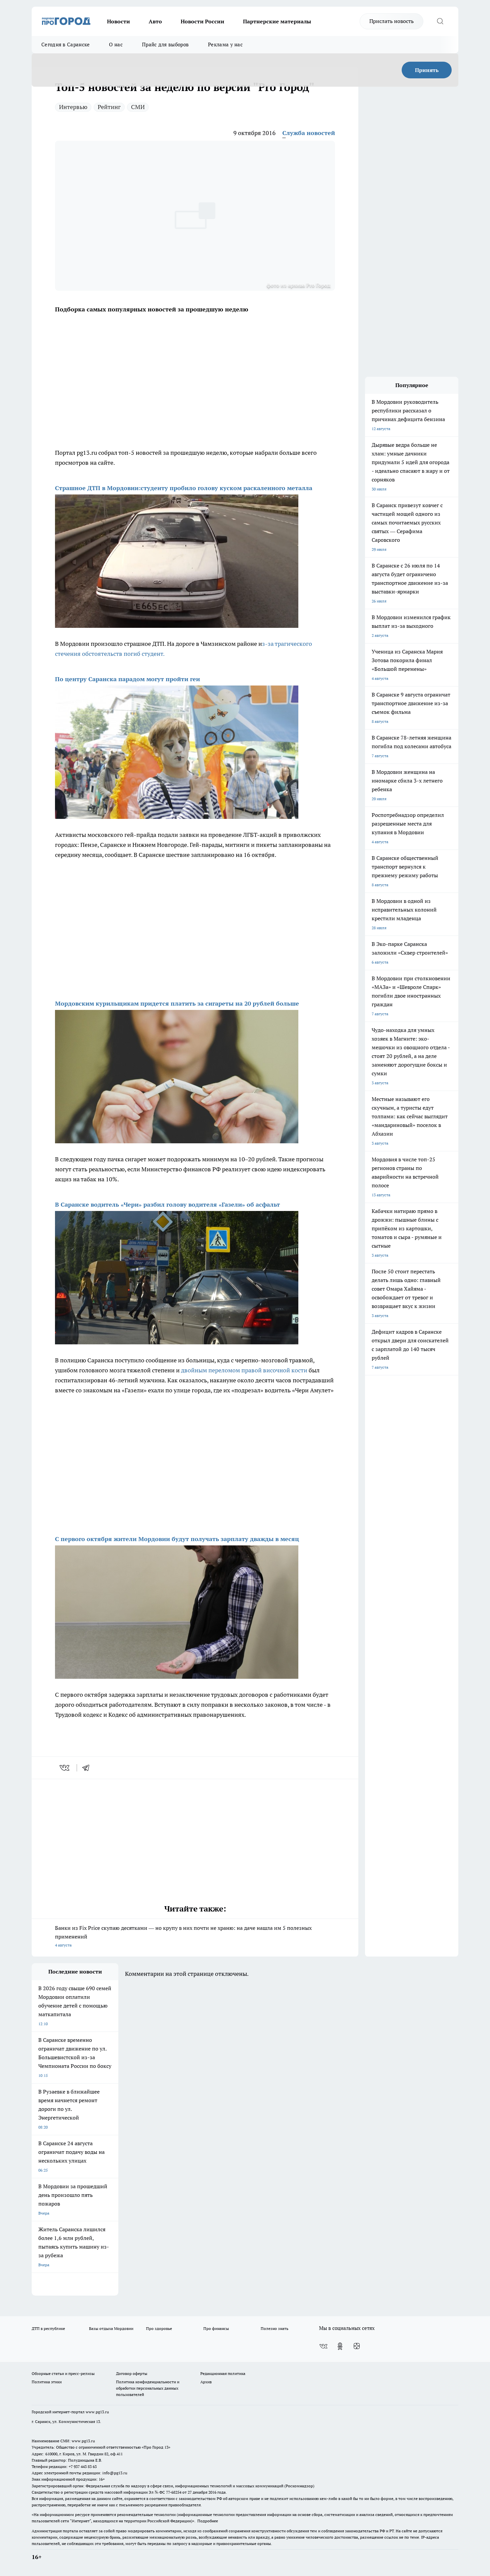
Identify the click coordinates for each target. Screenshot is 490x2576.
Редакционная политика (223, 2373)
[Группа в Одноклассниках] (340, 2346)
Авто (155, 21)
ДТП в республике (48, 2328)
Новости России (202, 21)
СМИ (138, 107)
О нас (116, 45)
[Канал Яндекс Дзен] (357, 2346)
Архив (206, 2382)
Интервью (73, 107)
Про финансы (216, 2328)
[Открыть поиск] (440, 21)
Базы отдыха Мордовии (111, 2328)
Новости (118, 21)
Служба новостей (309, 133)
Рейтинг (109, 107)
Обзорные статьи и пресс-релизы (63, 2373)
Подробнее (208, 2521)
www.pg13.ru (97, 2412)
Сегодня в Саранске (65, 45)
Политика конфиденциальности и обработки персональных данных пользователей (148, 2388)
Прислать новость (391, 21)
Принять (427, 70)
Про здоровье (159, 2328)
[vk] (65, 1768)
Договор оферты (132, 2373)
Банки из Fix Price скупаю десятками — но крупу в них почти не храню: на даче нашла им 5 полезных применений (183, 1936)
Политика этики (47, 2382)
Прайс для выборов (165, 45)
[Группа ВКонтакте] (323, 2346)
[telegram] (88, 1768)
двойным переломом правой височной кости (244, 1370)
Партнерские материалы (277, 21)
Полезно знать (274, 2328)
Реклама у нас (225, 45)
